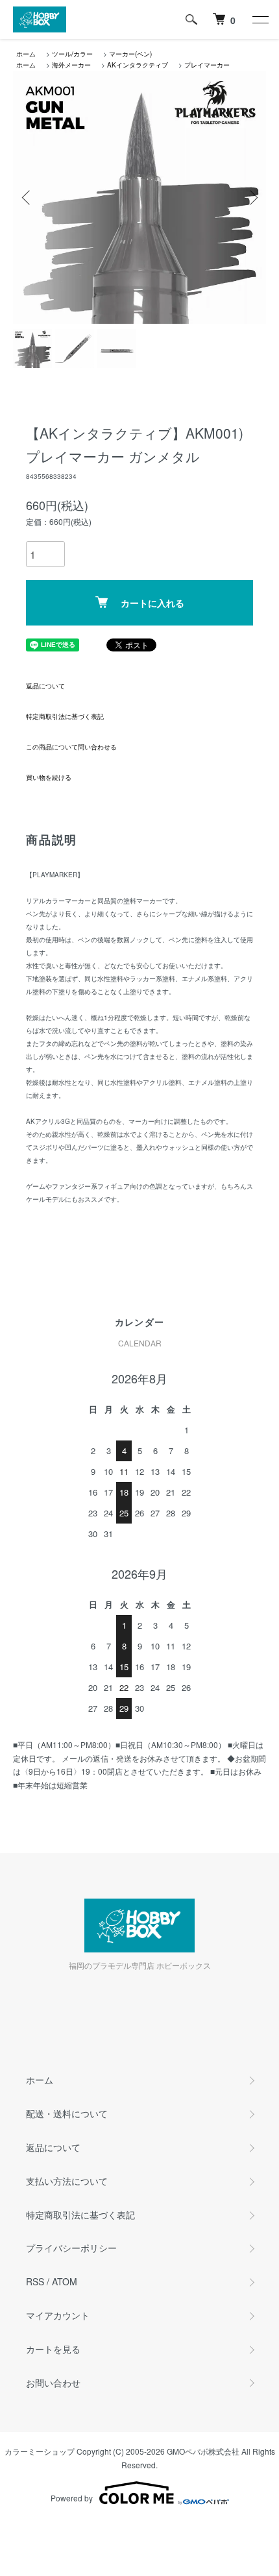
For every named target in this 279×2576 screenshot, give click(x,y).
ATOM (65, 2281)
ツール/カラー (72, 54)
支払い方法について (67, 2181)
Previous (28, 198)
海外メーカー (71, 65)
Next (251, 198)
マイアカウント (58, 2315)
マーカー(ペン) (130, 54)
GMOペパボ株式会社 (203, 2451)
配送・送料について (67, 2113)
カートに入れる (152, 603)
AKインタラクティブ (138, 65)
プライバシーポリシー (71, 2248)
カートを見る (53, 2349)
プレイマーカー (207, 65)
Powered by (72, 2498)
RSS (35, 2281)
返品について (45, 686)
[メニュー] (260, 19)
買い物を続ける (49, 777)
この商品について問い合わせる (71, 747)
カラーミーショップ (40, 2451)
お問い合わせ (53, 2383)
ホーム (26, 54)
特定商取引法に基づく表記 (65, 716)
